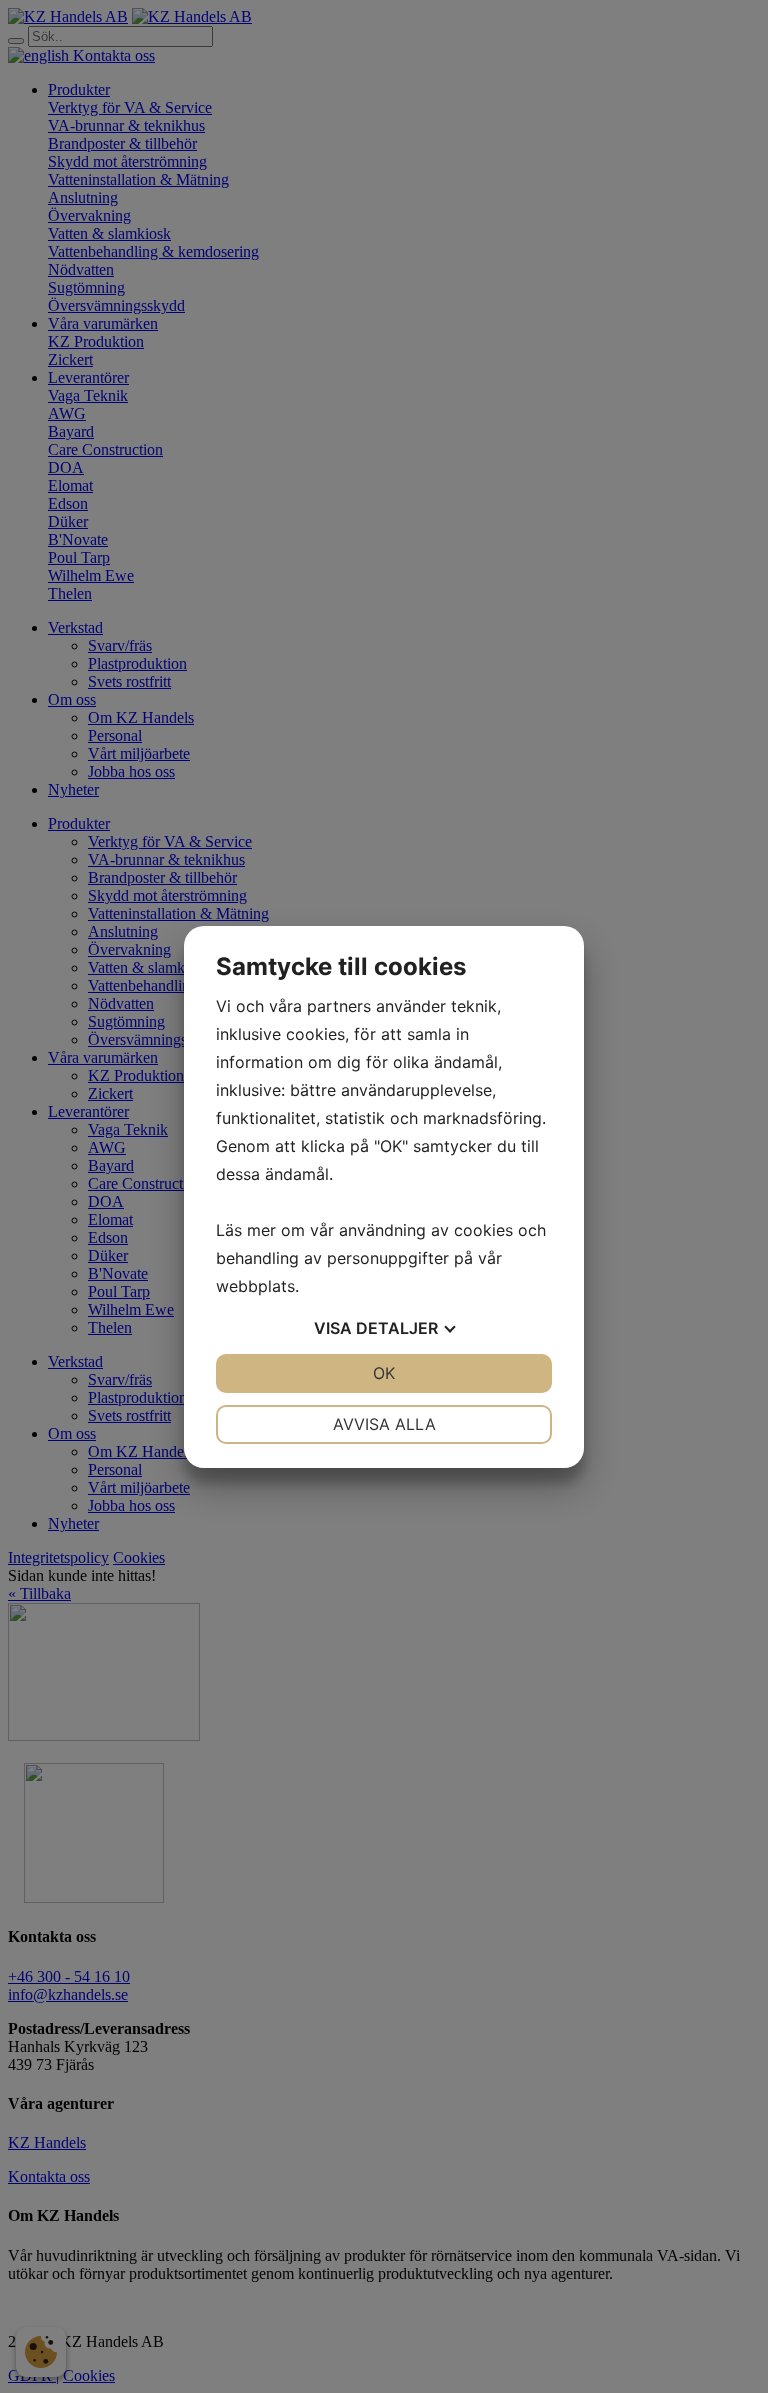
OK (384, 1373)
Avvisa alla (384, 1424)
